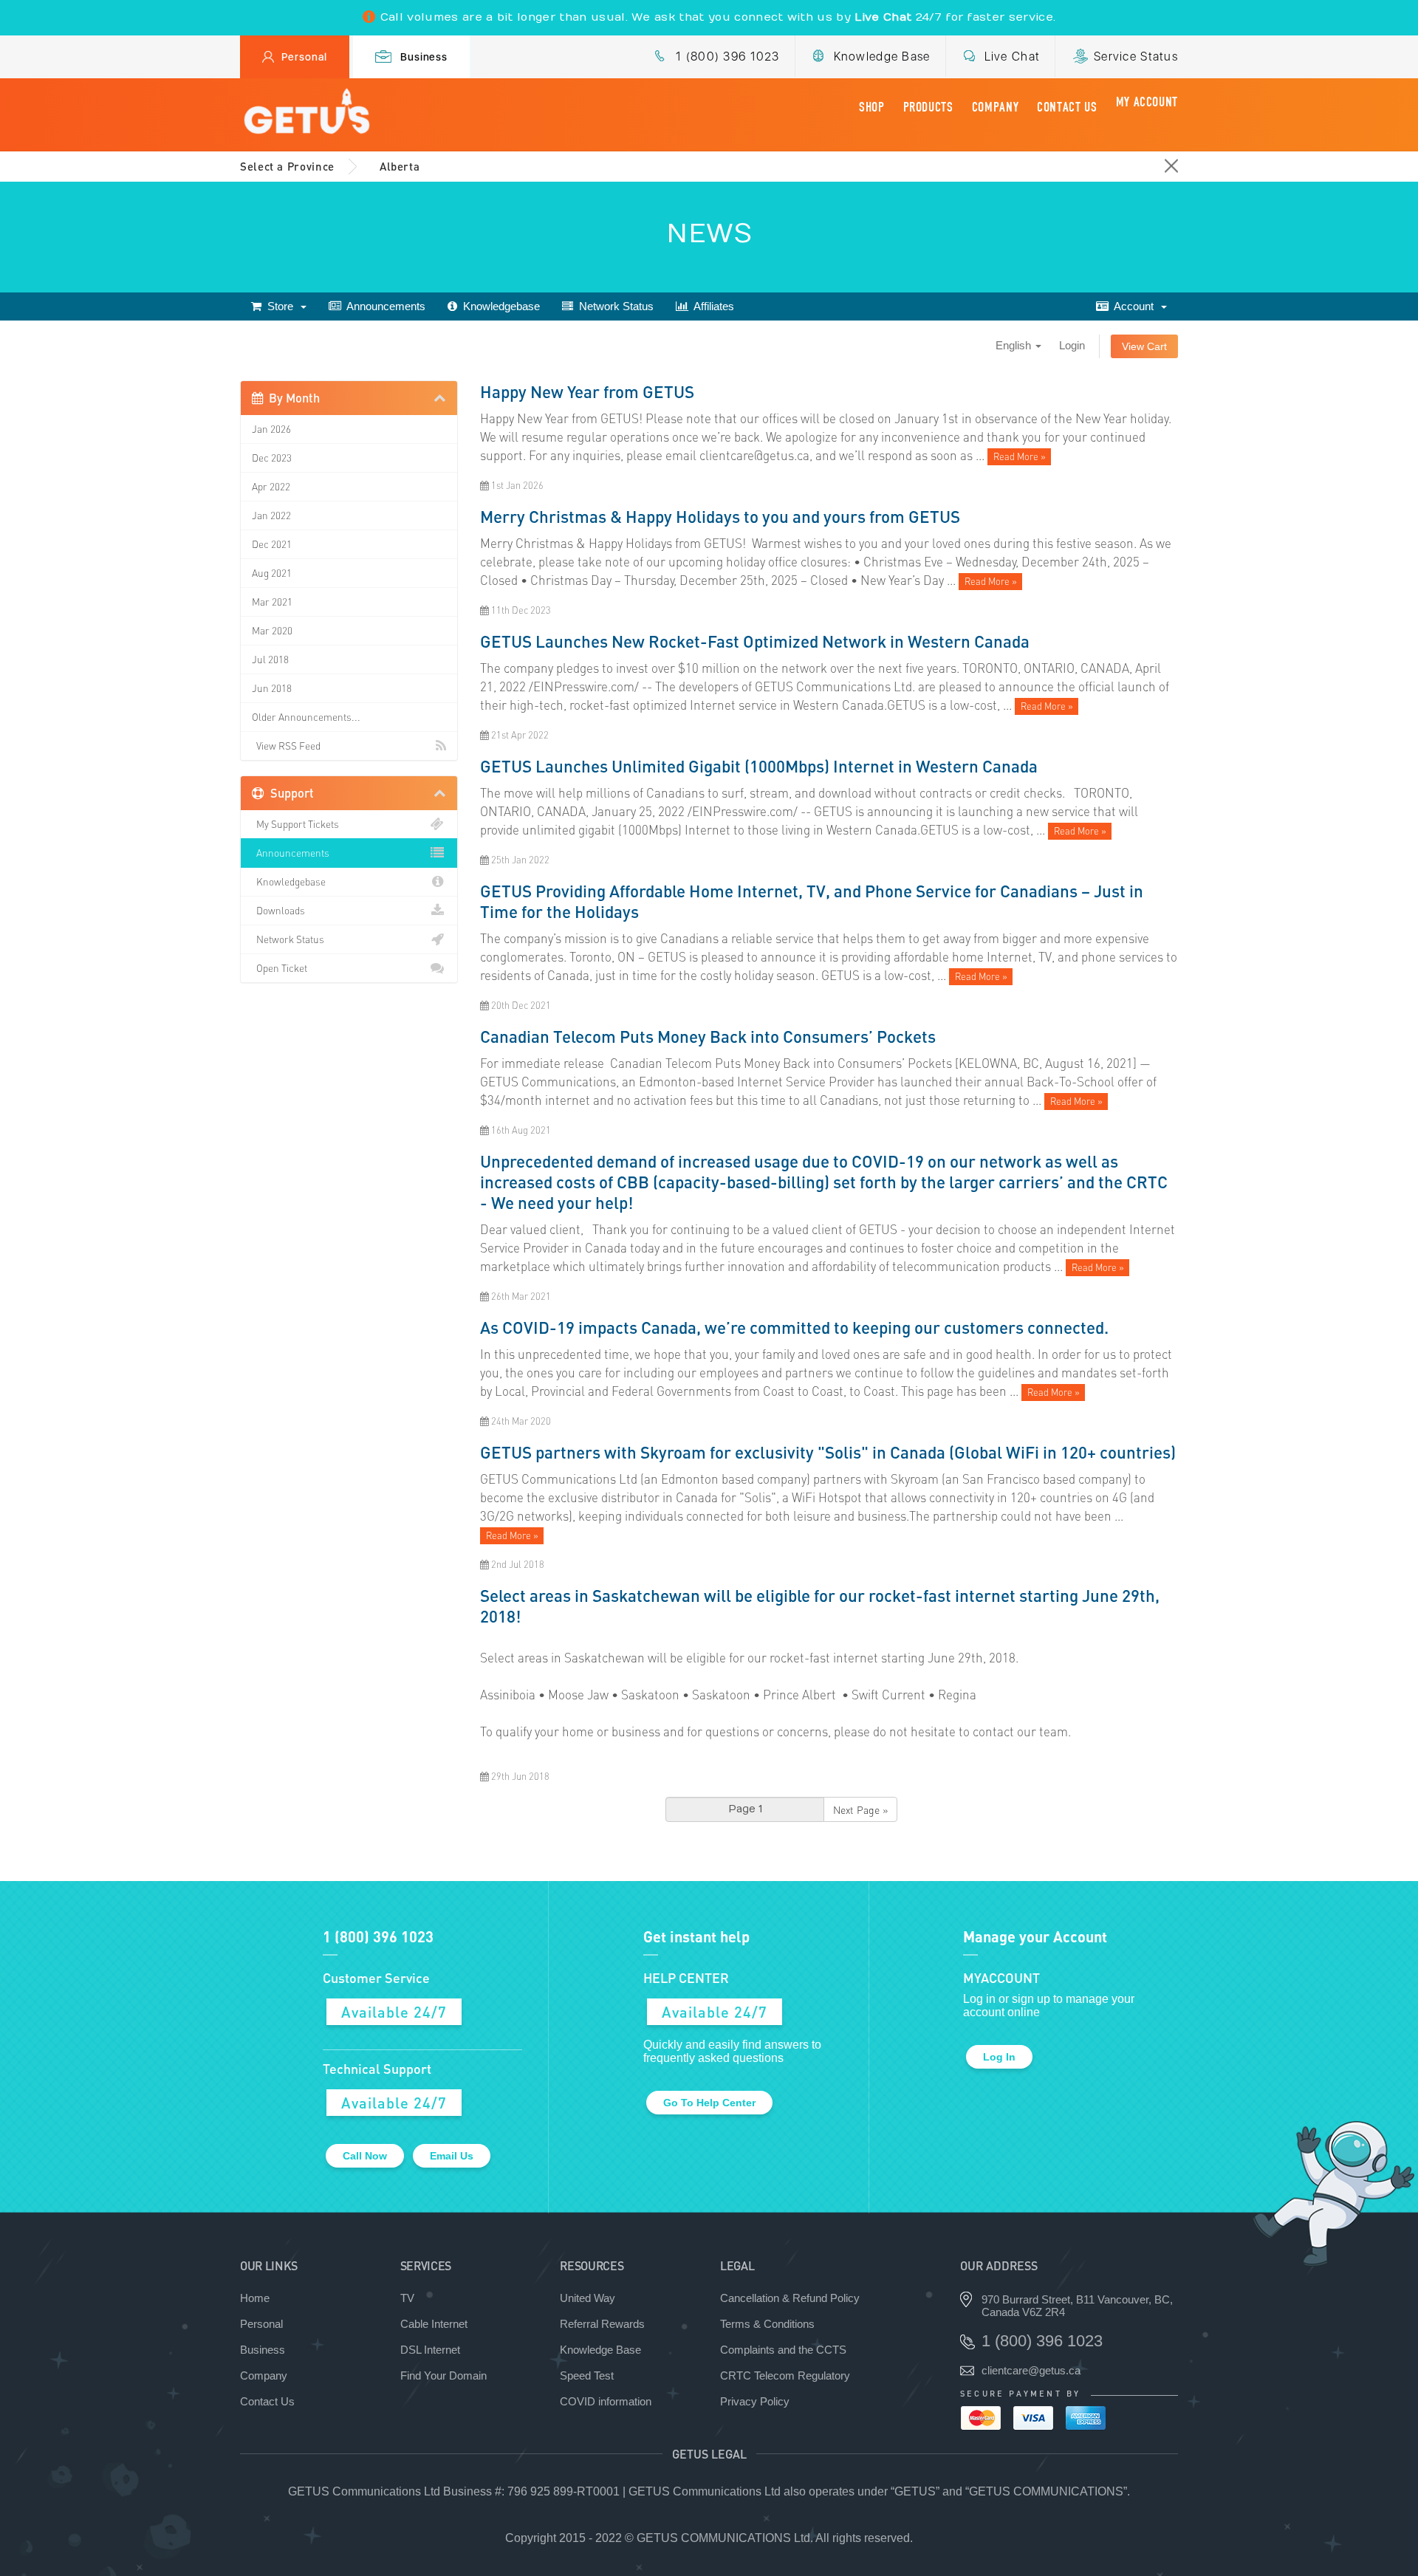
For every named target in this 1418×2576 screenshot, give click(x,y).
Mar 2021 (272, 602)
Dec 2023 (272, 458)
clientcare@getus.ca (1031, 2370)
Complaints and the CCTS (783, 2350)
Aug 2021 (272, 573)
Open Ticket (280, 968)
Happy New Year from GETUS (587, 391)
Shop (872, 107)
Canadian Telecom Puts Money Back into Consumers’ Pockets (708, 1036)
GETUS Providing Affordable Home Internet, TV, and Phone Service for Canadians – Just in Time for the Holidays (812, 901)
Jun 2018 (272, 688)
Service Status (1136, 56)
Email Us (452, 2156)
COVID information (606, 2401)
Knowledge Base (882, 56)
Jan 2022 (271, 515)
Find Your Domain (443, 2375)
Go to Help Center (709, 2103)
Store (280, 306)
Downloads (278, 910)
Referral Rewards (602, 2324)
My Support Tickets (295, 824)
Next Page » (860, 1809)
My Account (1147, 102)
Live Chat (1013, 56)
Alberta (400, 166)
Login (1072, 345)
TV (407, 2298)
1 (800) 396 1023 (727, 56)
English (1015, 345)
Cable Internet (434, 2324)
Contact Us (1067, 107)
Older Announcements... (306, 717)
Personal (304, 57)
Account (1134, 306)
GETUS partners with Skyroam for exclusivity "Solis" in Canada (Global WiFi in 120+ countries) (828, 1452)
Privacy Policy (755, 2401)
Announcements (383, 306)
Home (255, 2298)
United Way (588, 2298)
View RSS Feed (286, 746)
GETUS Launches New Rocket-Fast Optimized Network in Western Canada (755, 641)
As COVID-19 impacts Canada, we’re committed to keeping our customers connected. (794, 1327)
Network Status (613, 306)
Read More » (1020, 456)
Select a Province (287, 166)
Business (424, 57)
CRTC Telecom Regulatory (785, 2375)
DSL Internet (430, 2350)
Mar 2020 (272, 630)
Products (928, 107)
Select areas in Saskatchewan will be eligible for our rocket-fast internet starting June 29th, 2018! (820, 1606)
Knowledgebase (499, 306)
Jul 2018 (270, 659)
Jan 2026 (271, 429)
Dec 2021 (272, 544)
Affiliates (711, 306)
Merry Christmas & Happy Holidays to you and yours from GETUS (720, 516)
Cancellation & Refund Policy (790, 2298)
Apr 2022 (271, 486)
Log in (999, 2057)
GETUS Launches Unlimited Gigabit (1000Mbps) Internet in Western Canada (759, 766)
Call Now (365, 2156)
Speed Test (587, 2375)
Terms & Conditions (767, 2324)
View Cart (1144, 346)
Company (995, 107)
